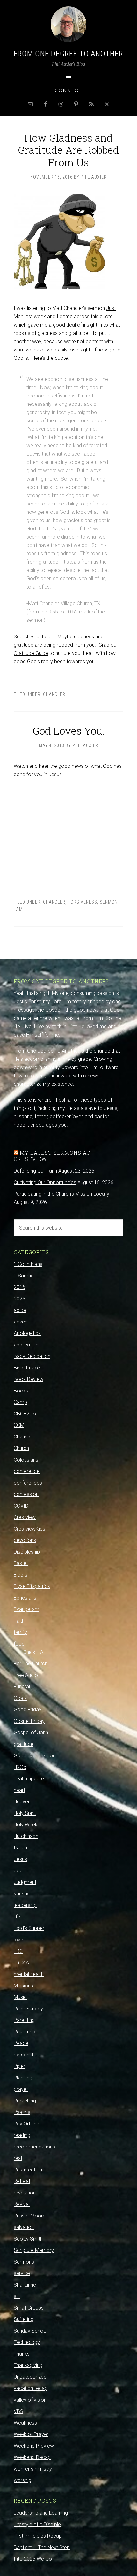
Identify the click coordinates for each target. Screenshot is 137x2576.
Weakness (25, 2423)
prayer (21, 2089)
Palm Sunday (28, 2009)
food (19, 1644)
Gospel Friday (29, 1721)
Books (21, 1391)
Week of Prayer (31, 2434)
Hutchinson (26, 1836)
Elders (21, 1575)
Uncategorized (30, 2377)
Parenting (24, 2020)
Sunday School (31, 2331)
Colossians (26, 1460)
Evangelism (26, 1609)
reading (22, 2135)
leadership (25, 1905)
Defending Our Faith (35, 1171)
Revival (22, 2204)
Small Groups (29, 2308)
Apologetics (27, 1333)
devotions (25, 1540)
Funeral (22, 1687)
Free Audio (26, 1675)
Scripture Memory (34, 2250)
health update (29, 1779)
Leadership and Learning (41, 2513)
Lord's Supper (29, 1928)
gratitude (24, 1744)
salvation (24, 2227)
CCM (19, 1425)
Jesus (20, 1859)
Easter (21, 1563)
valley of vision (30, 2400)
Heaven (22, 1802)
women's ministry (33, 2469)
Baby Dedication (32, 1356)
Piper (19, 2066)
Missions (23, 1986)
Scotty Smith (28, 2239)
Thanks (22, 2354)
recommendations (34, 2147)
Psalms (22, 2112)
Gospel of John (31, 1733)
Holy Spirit (25, 1813)
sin (17, 2296)
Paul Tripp (25, 2032)
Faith (19, 1621)
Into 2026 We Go (33, 2559)
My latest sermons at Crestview (52, 1156)
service (22, 2273)
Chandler (54, 694)
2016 (19, 1287)
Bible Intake (27, 1368)
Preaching (25, 2101)
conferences (28, 1483)
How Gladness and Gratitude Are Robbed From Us (68, 150)
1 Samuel (24, 1276)
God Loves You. (68, 731)
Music (20, 1997)
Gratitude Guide (31, 653)
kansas (22, 1894)
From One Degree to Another (68, 54)
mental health (29, 1974)
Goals (20, 1698)
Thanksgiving (28, 2365)
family (20, 1632)
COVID (21, 1506)
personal (23, 2055)
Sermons (24, 2262)
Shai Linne (25, 2285)
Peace (21, 2043)
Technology (27, 2342)
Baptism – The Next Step (42, 2547)
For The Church (31, 1664)
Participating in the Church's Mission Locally (61, 1194)
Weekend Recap (32, 2457)
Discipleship (27, 1552)
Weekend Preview (34, 2446)
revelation (25, 2193)
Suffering (24, 2319)
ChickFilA (33, 1652)
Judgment (25, 1882)
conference (27, 1471)
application (26, 1345)
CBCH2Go (25, 1414)
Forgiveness (83, 902)
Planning (23, 2078)
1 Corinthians (28, 1264)
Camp (20, 1402)
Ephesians (25, 1598)
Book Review (29, 1379)
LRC (18, 1951)
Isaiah (20, 1848)
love (18, 1940)
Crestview (25, 1517)
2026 (19, 1299)
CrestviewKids (29, 1529)
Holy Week (26, 1825)
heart (19, 1790)
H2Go (20, 1767)
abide (20, 1310)
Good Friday (28, 1710)
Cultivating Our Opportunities (45, 1182)
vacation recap (31, 2388)
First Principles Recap (38, 2536)
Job (18, 1871)
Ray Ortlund (26, 2124)
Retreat (22, 2181)
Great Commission (35, 1756)
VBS (18, 2411)
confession (26, 1494)
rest (18, 2158)
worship (22, 2480)
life (17, 1917)
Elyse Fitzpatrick (32, 1586)
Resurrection (28, 2170)
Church (21, 1448)
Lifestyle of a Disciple (37, 2524)
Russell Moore (30, 2216)
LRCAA (21, 1963)
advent (21, 1322)
